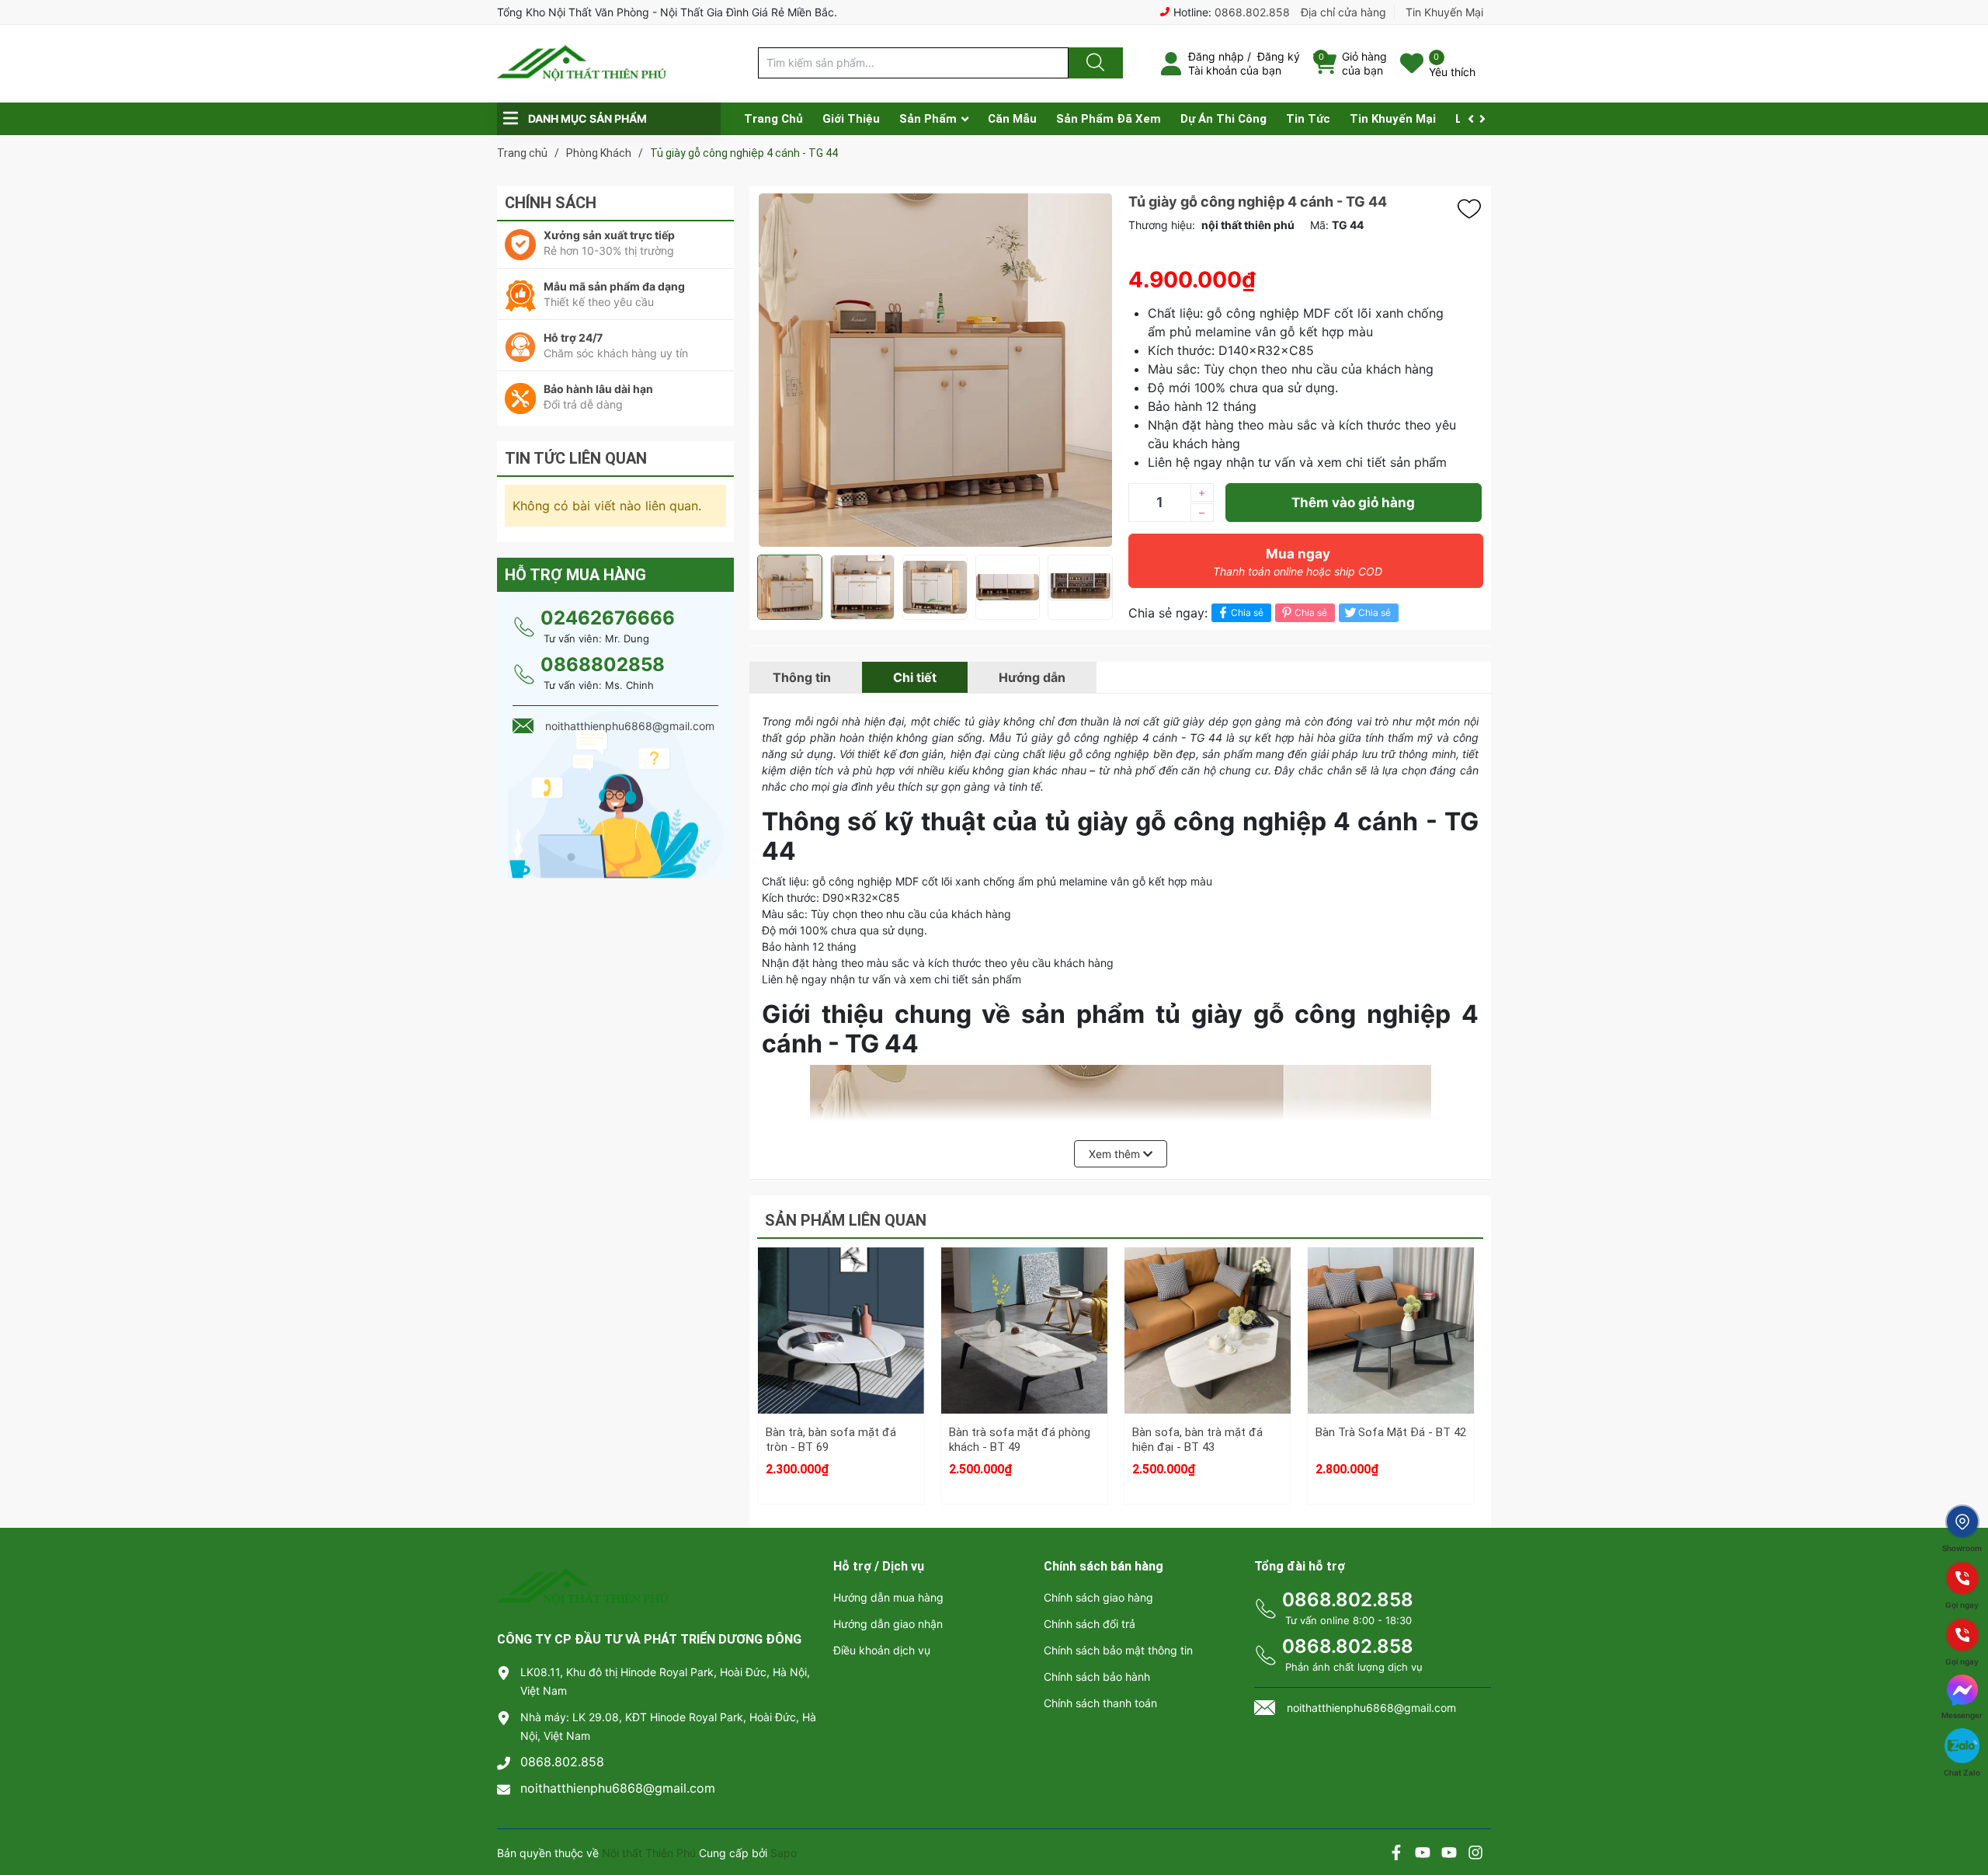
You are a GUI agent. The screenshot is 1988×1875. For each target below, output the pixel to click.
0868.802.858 (1252, 12)
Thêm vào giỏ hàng (1353, 503)
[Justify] (1093, 63)
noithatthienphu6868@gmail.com (618, 1788)
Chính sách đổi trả (1090, 1624)
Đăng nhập (1216, 56)
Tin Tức (1308, 119)
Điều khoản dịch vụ (882, 1650)
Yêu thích (1452, 72)
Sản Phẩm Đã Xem (1109, 119)
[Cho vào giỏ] (841, 1284)
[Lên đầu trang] (1963, 1809)
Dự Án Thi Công (1223, 119)
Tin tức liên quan (576, 458)
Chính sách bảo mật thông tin (1118, 1650)
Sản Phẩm (928, 119)
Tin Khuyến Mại (1444, 12)
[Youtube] (1423, 1854)
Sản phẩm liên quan (846, 1220)
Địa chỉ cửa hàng (1343, 12)
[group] (935, 370)
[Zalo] (1449, 1854)
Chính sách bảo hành (1097, 1677)
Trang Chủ (773, 119)
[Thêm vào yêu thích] (1473, 209)
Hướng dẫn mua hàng (888, 1597)
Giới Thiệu (851, 119)
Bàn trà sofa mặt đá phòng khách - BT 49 (1020, 1440)
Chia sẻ (1247, 612)
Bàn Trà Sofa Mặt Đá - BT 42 (1391, 1432)
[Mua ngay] (841, 1358)
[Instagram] (1475, 1854)
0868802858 (603, 664)
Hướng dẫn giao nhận (888, 1624)
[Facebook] (1396, 1854)
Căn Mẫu (1012, 119)
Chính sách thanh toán (1100, 1703)
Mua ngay (1298, 562)
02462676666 (608, 618)
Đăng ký (1279, 56)
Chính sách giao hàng (1098, 1597)
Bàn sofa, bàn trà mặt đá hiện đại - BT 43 (1197, 1440)
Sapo (784, 1853)
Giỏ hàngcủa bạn (1364, 63)
